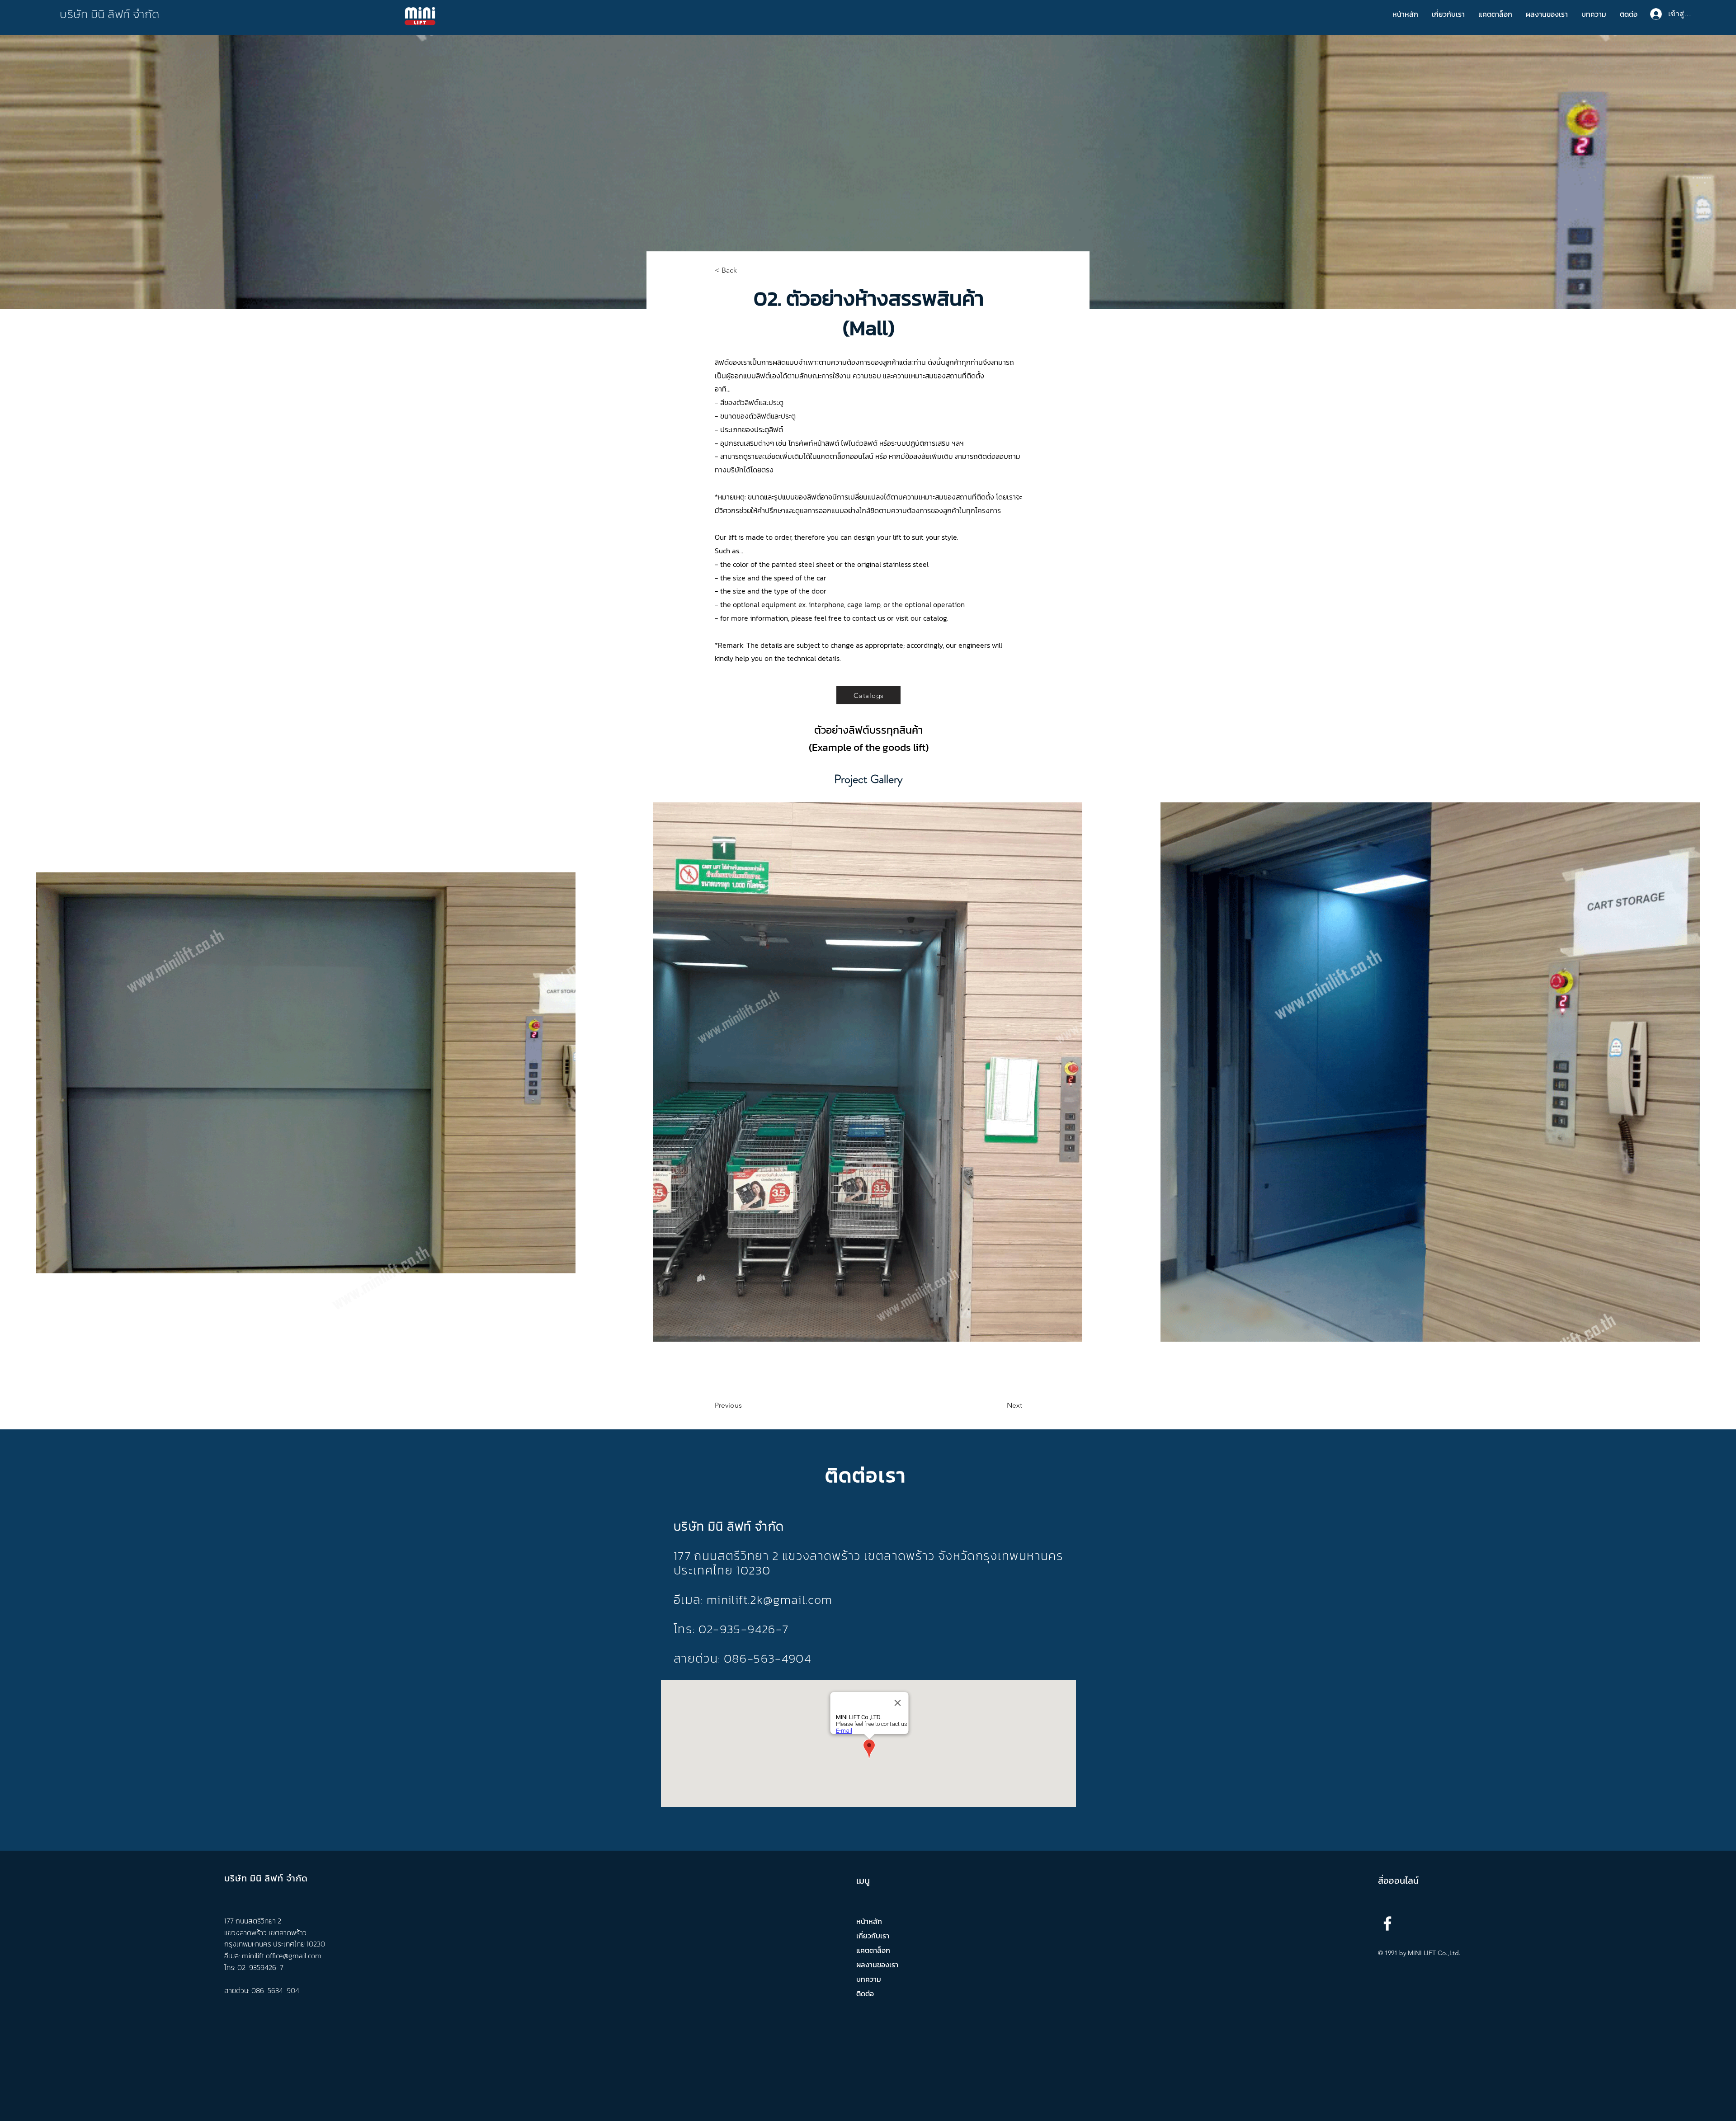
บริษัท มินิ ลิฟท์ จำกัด (110, 14)
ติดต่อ (865, 1994)
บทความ (869, 1979)
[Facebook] (1387, 1923)
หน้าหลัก (869, 1921)
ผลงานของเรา (877, 1965)
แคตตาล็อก (873, 1950)
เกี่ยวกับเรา (873, 1936)
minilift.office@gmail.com (282, 1956)
